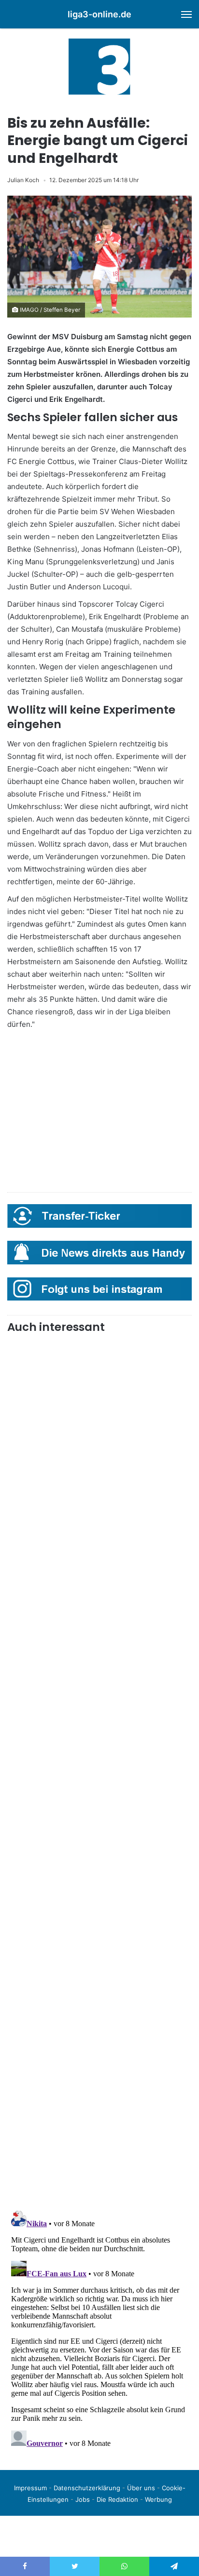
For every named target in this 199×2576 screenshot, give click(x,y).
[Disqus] (99, 2327)
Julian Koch (23, 180)
